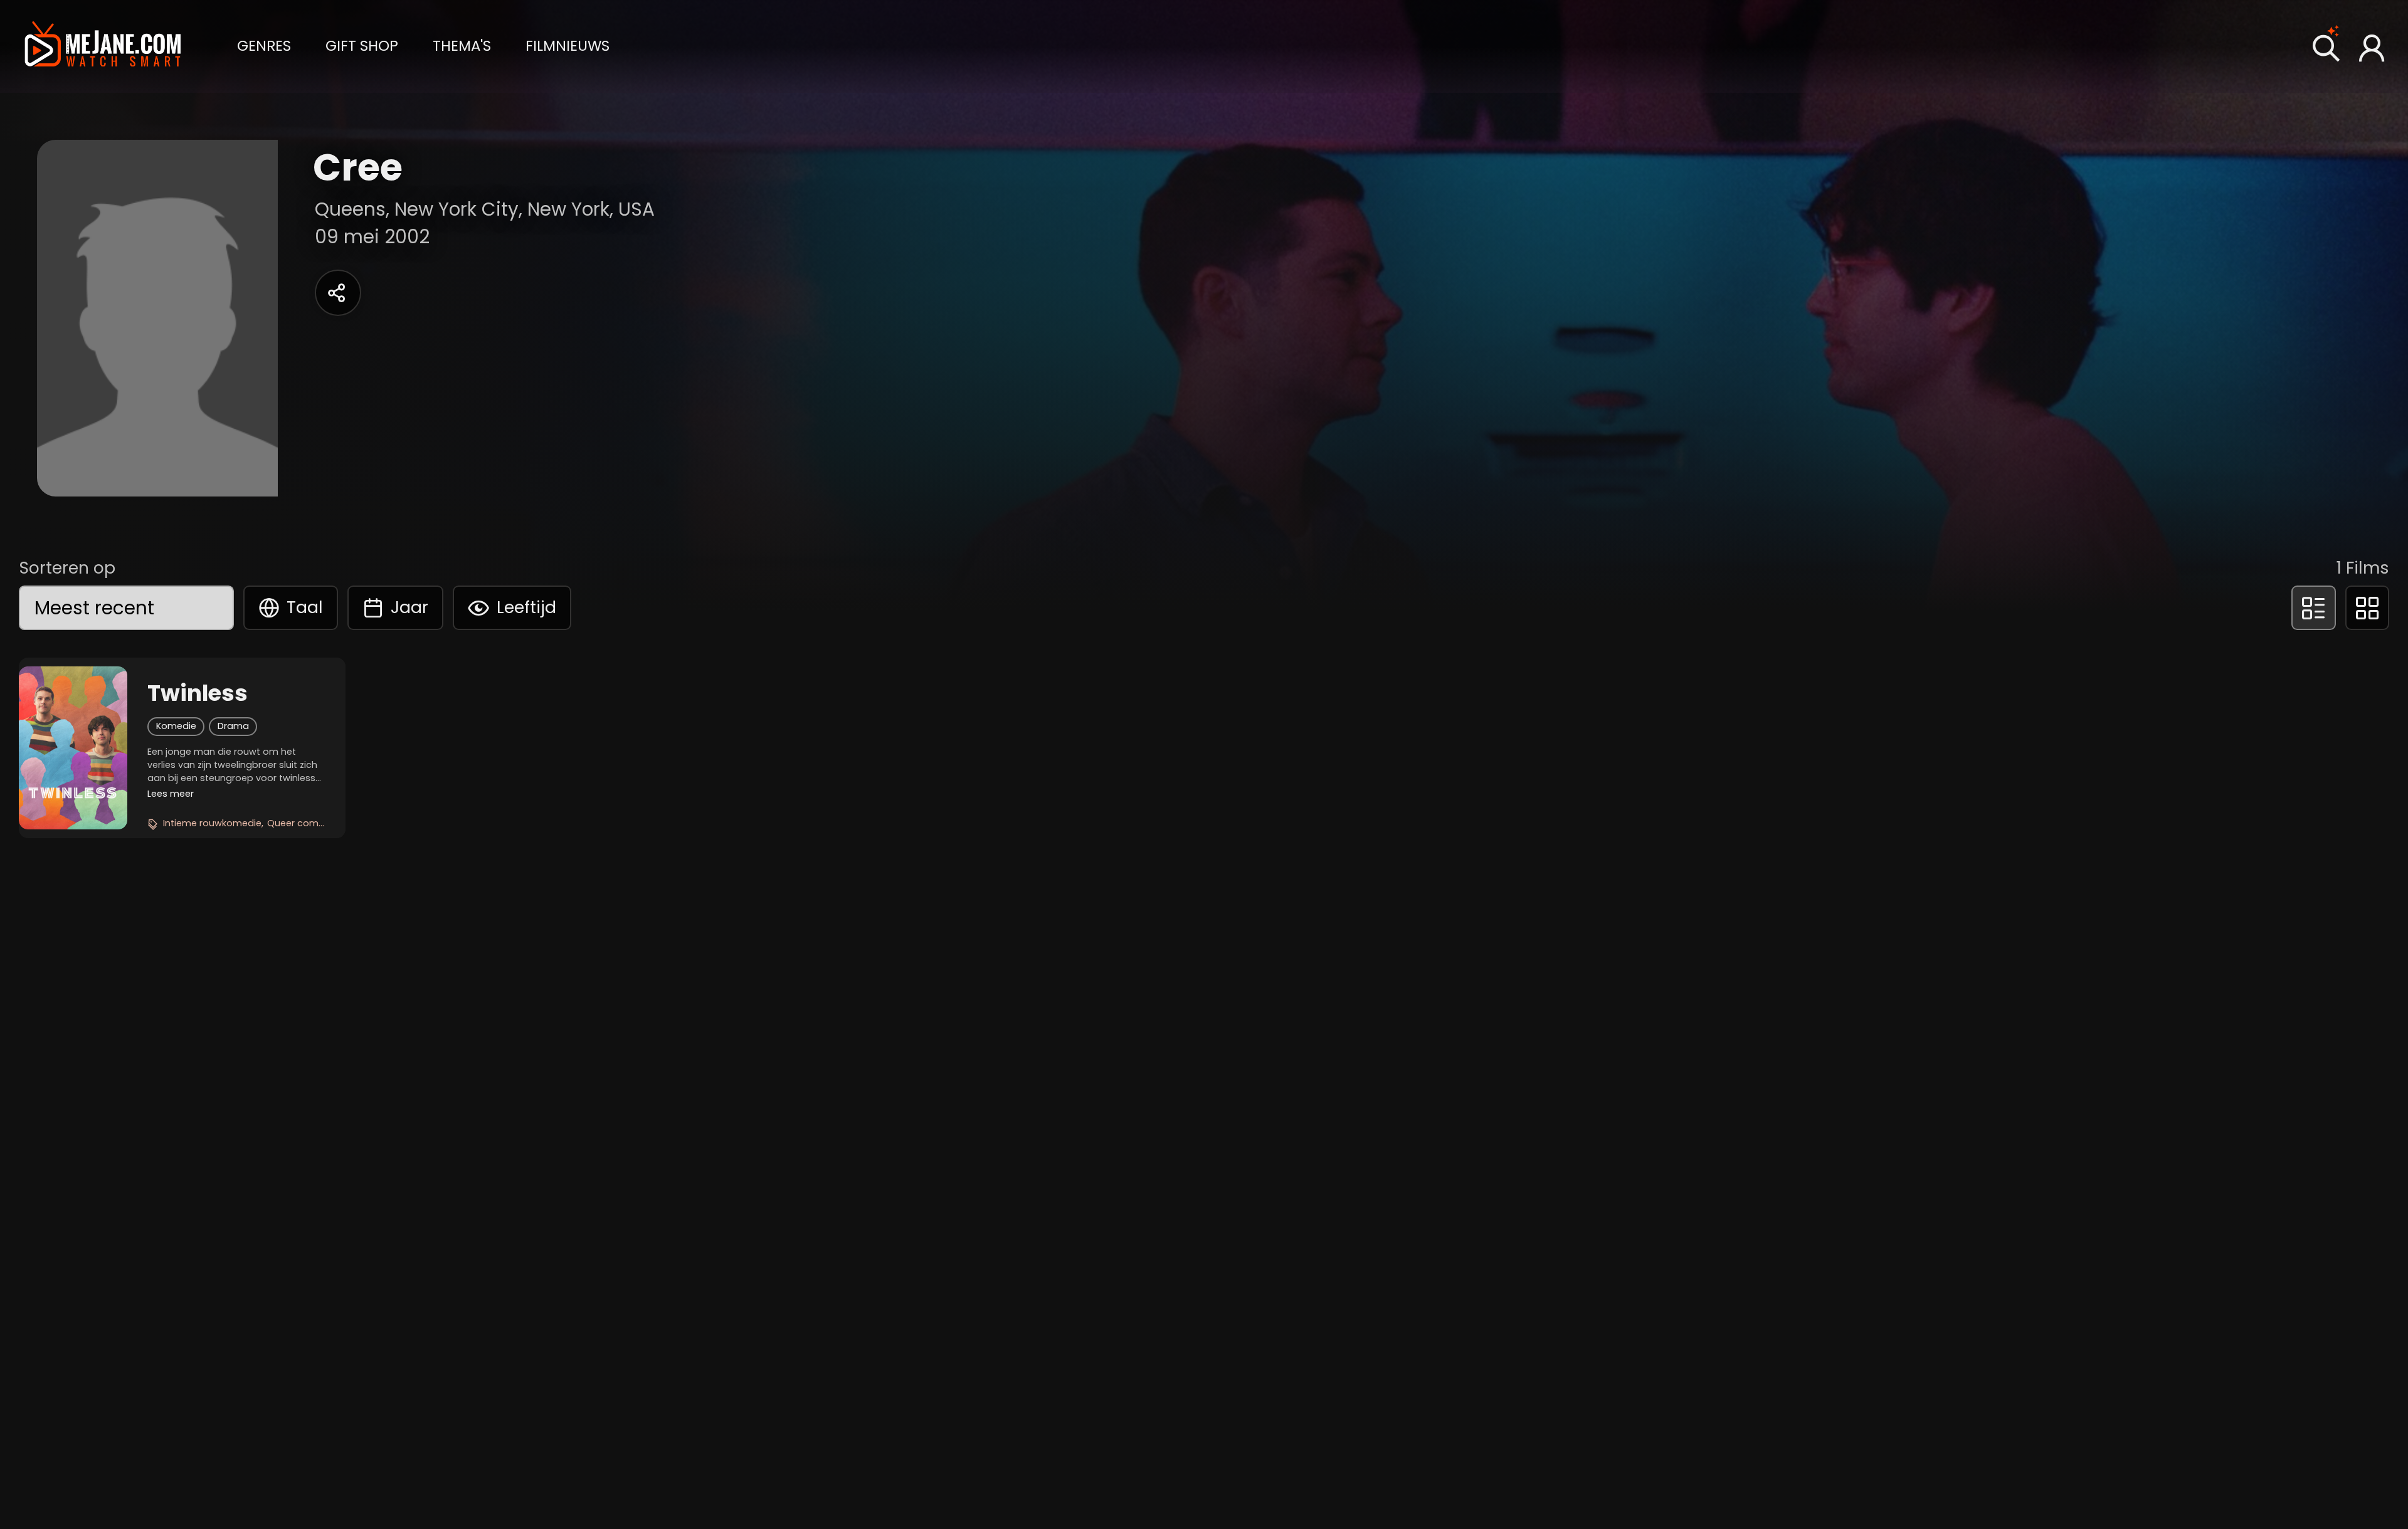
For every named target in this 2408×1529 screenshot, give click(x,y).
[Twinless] (73, 748)
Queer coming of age (316, 823)
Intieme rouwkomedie (212, 823)
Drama (233, 726)
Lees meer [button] (171, 794)
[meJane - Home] (103, 46)
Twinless (198, 693)
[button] (264, 45)
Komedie (176, 726)
